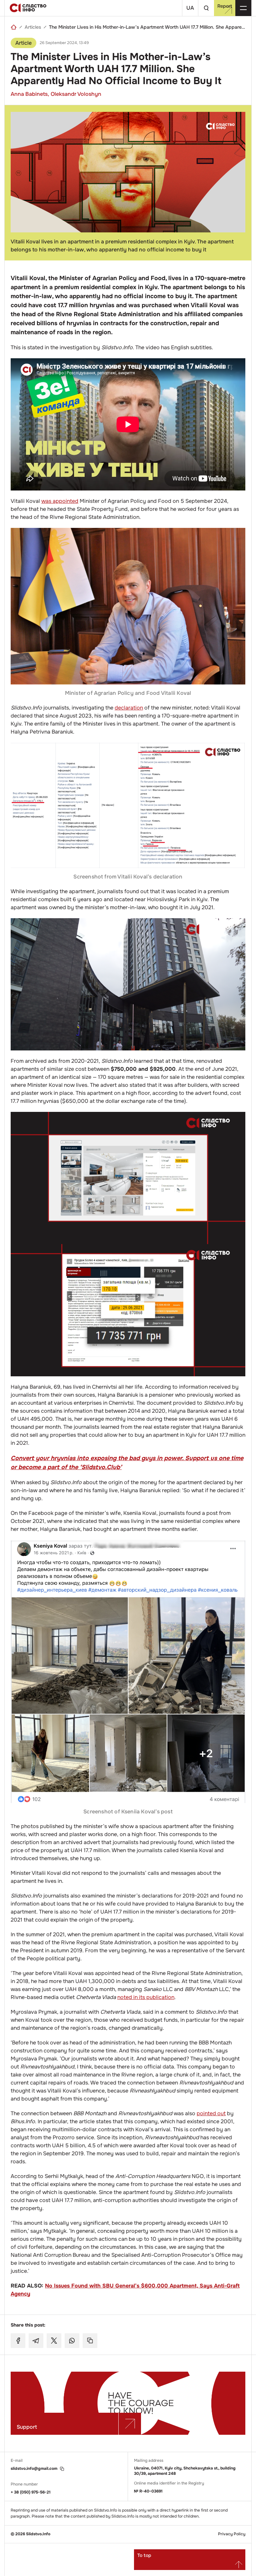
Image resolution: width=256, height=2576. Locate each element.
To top (144, 2555)
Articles (33, 27)
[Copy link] (90, 2341)
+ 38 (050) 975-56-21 (31, 2492)
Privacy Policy (232, 2534)
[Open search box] (206, 8)
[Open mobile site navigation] (243, 8)
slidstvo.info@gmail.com (34, 2469)
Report (225, 6)
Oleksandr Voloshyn (76, 94)
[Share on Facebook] (18, 2341)
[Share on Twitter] (54, 2341)
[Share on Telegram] (36, 2341)
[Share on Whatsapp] (72, 2341)
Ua (190, 8)
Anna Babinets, (30, 94)
